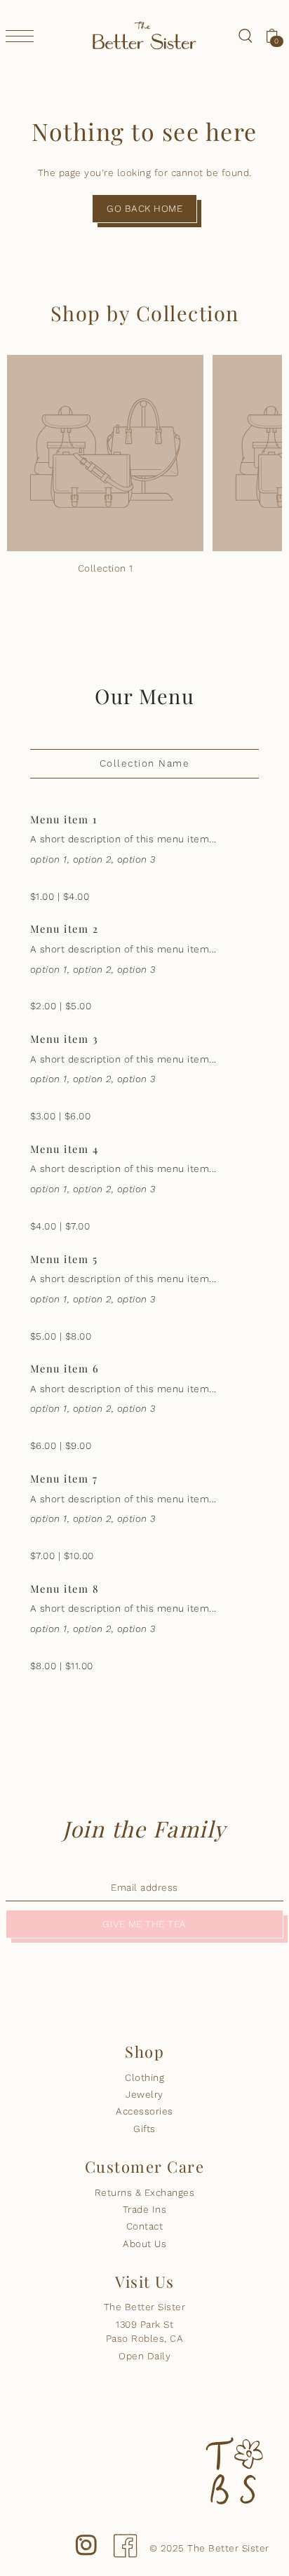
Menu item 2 (65, 929)
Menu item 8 (65, 1589)
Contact (145, 2226)
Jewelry (144, 2094)
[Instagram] (86, 2534)
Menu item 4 (65, 1149)
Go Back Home (144, 208)
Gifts (144, 2129)
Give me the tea (144, 1924)
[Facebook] (125, 2534)
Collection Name (145, 763)
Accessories (144, 2111)
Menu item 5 (64, 1259)
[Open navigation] (23, 36)
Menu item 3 (65, 1039)
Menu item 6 (65, 1368)
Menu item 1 (64, 819)
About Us (144, 2244)
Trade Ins (145, 2209)
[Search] (245, 35)
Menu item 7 (64, 1478)
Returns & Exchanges (145, 2192)
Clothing (144, 2077)
